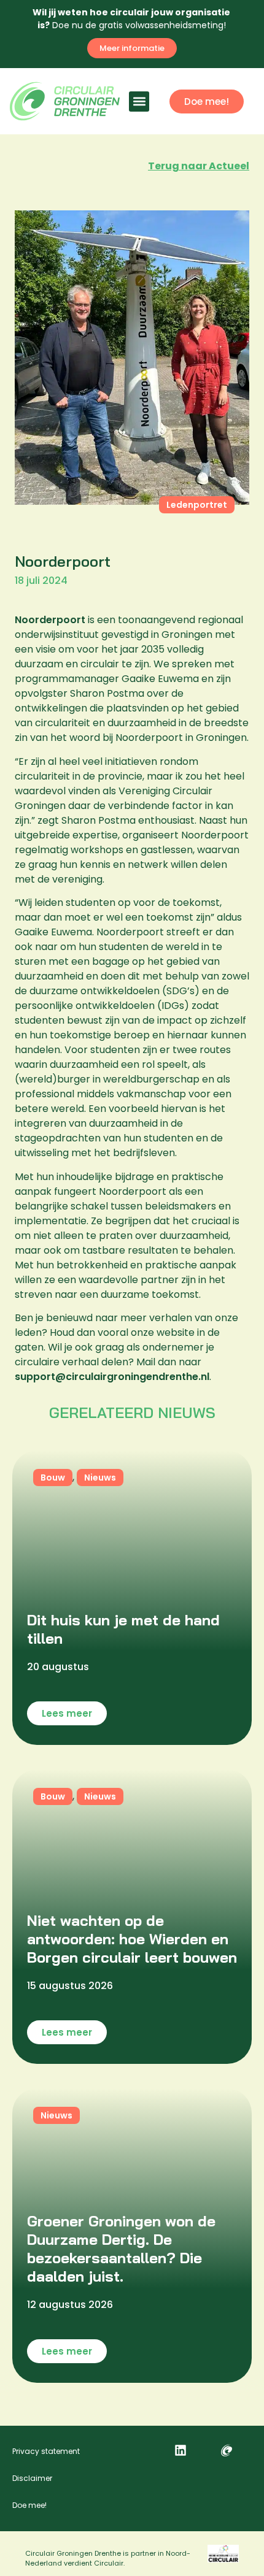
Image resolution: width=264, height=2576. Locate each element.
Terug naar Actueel (199, 166)
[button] (139, 102)
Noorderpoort (50, 620)
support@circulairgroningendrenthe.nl (112, 1377)
